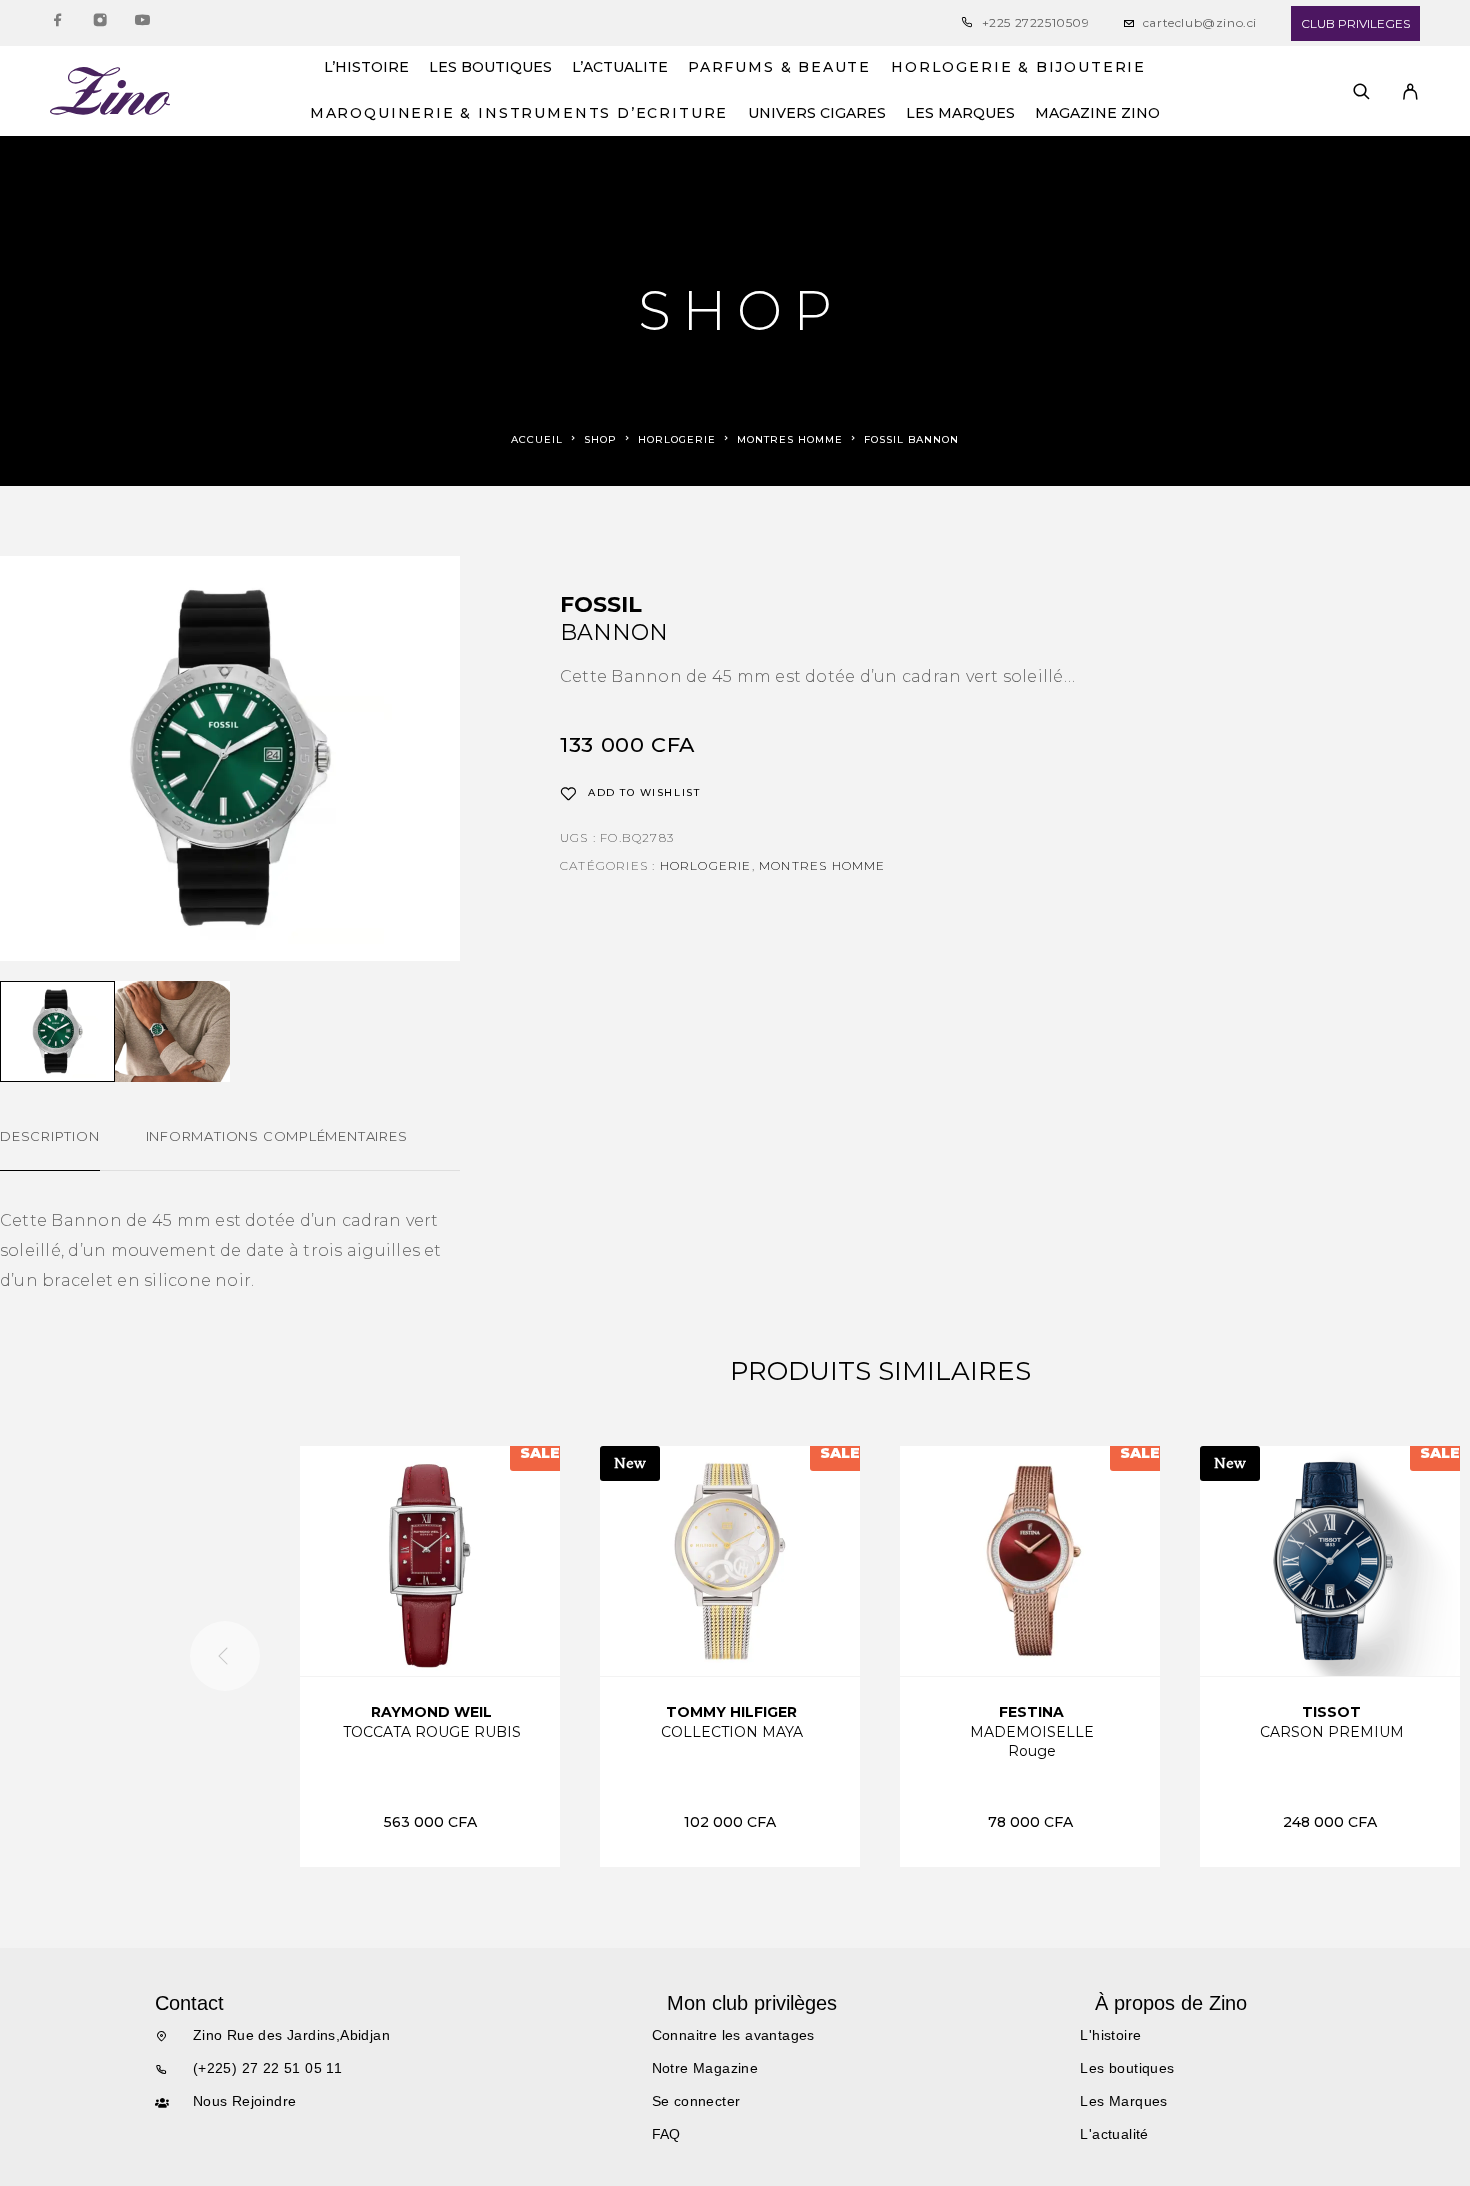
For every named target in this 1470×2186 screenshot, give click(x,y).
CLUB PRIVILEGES (1355, 23)
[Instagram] (100, 23)
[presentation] (225, 1656)
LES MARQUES (960, 114)
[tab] (50, 1149)
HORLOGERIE (677, 439)
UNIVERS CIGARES (817, 114)
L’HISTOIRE (366, 68)
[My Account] (1410, 91)
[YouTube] (142, 23)
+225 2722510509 (1036, 22)
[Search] (1361, 91)
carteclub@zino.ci (1200, 22)
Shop (600, 439)
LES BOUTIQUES (490, 68)
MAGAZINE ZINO (1097, 114)
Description (50, 1136)
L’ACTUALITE (620, 68)
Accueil (537, 439)
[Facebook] (58, 23)
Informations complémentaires (277, 1136)
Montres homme (790, 439)
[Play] (57, 1031)
